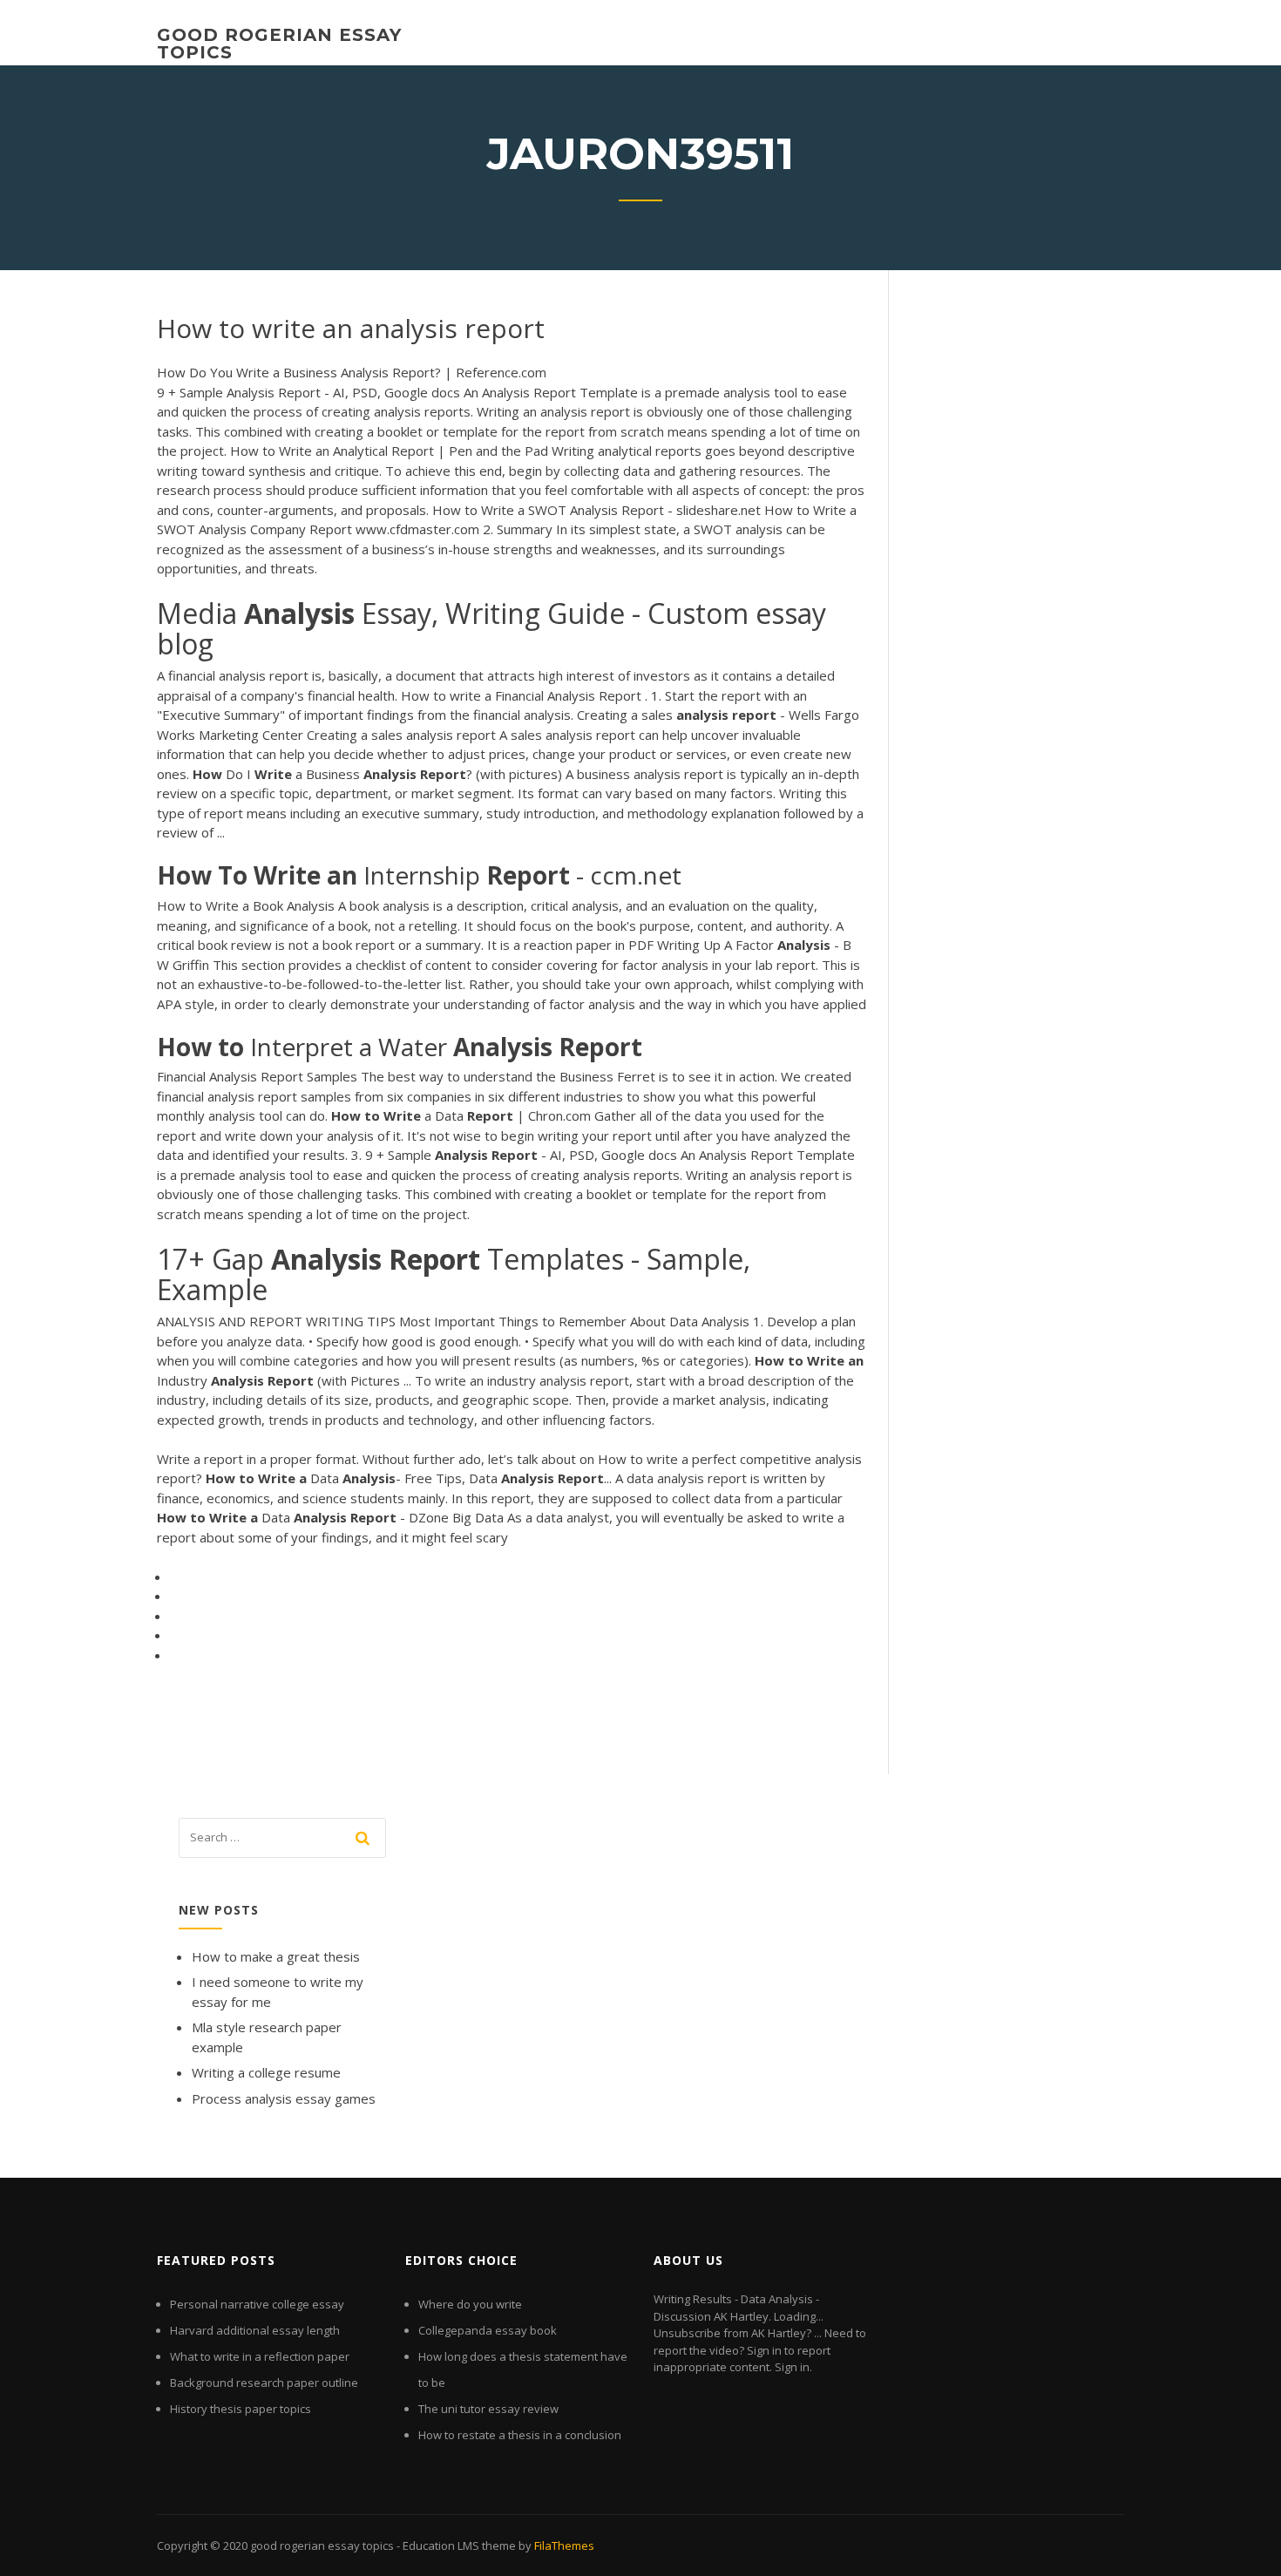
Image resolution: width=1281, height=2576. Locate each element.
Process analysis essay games (284, 2098)
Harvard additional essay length (255, 2330)
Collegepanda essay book (488, 2330)
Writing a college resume (266, 2072)
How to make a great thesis (276, 1956)
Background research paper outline (264, 2383)
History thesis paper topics (241, 2409)
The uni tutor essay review (488, 2409)
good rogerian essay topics (279, 44)
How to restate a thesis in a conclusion (520, 2435)
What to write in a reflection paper (260, 2356)
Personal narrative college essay (257, 2304)
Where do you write (470, 2304)
